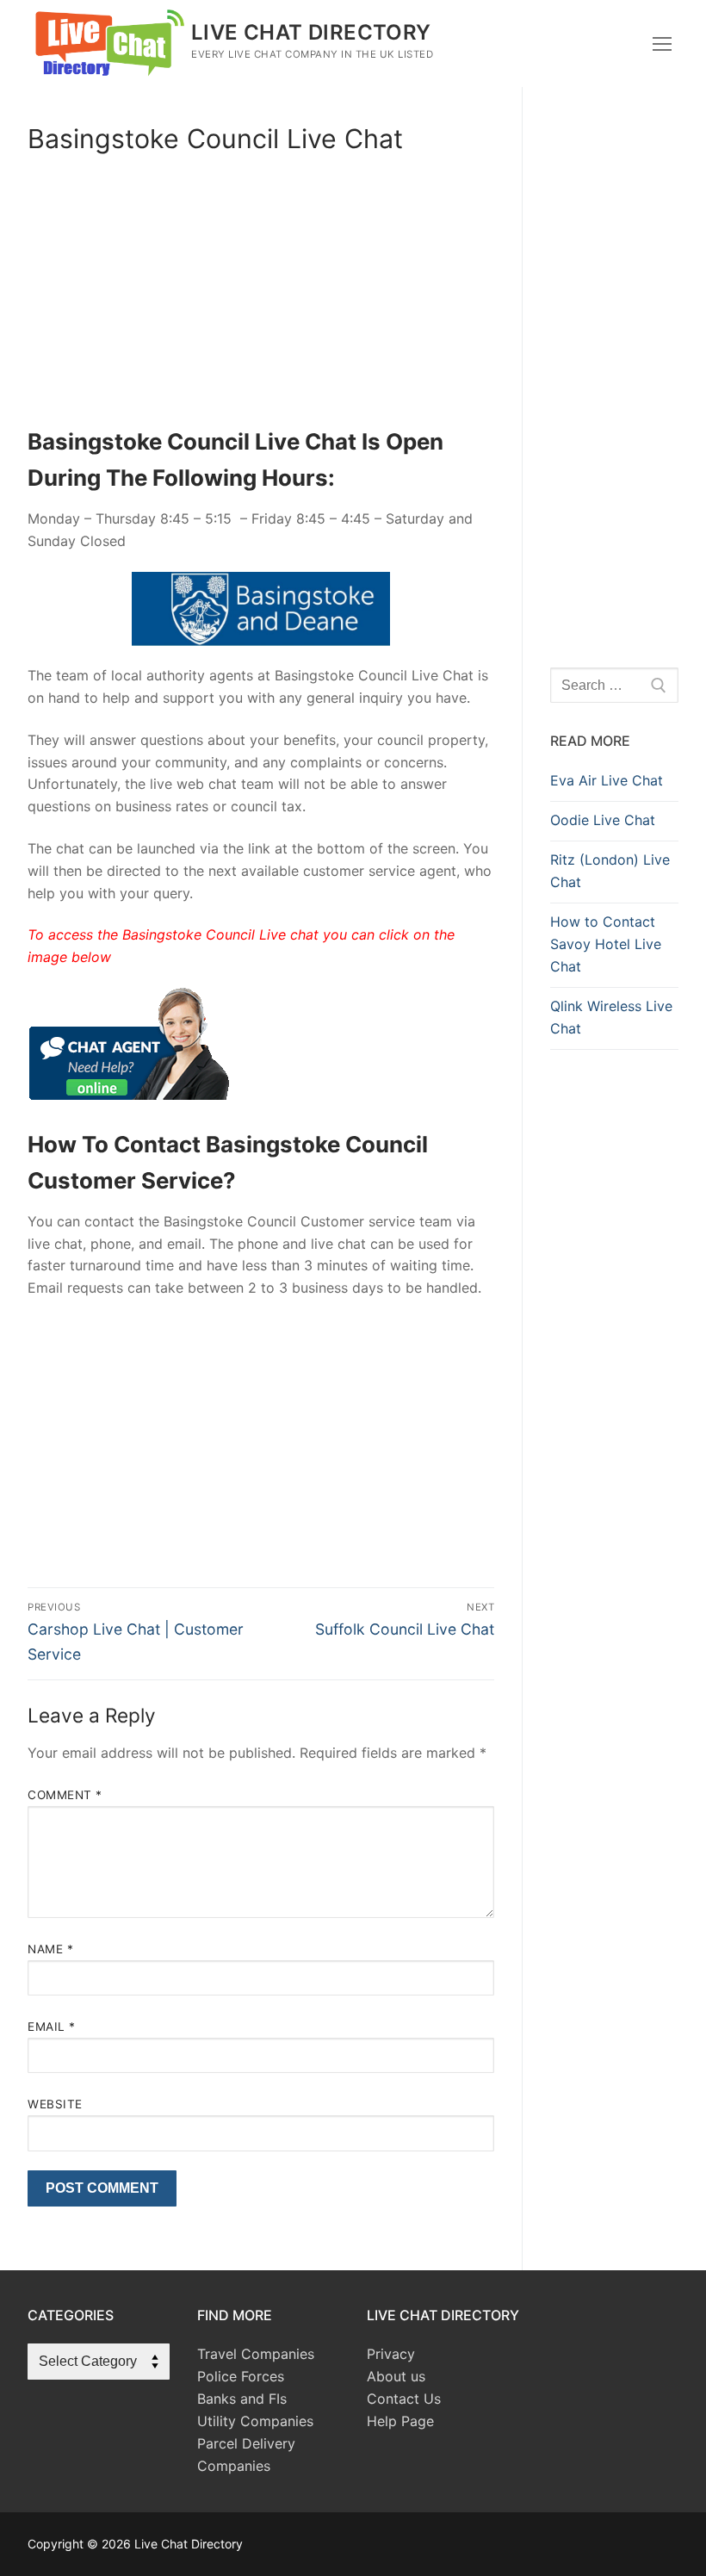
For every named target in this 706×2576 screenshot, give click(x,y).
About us (396, 2376)
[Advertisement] (261, 296)
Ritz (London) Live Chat (610, 871)
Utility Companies (255, 2421)
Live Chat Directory (311, 32)
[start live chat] (129, 1095)
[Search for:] (614, 686)
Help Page (400, 2421)
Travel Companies (256, 2354)
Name (50, 1949)
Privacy (391, 2354)
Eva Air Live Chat (607, 780)
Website (55, 2104)
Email (52, 2027)
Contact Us (404, 2399)
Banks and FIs (242, 2399)
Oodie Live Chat (603, 820)
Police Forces (241, 2376)
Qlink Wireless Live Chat (611, 1017)
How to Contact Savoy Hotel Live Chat (606, 944)
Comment (65, 1795)
